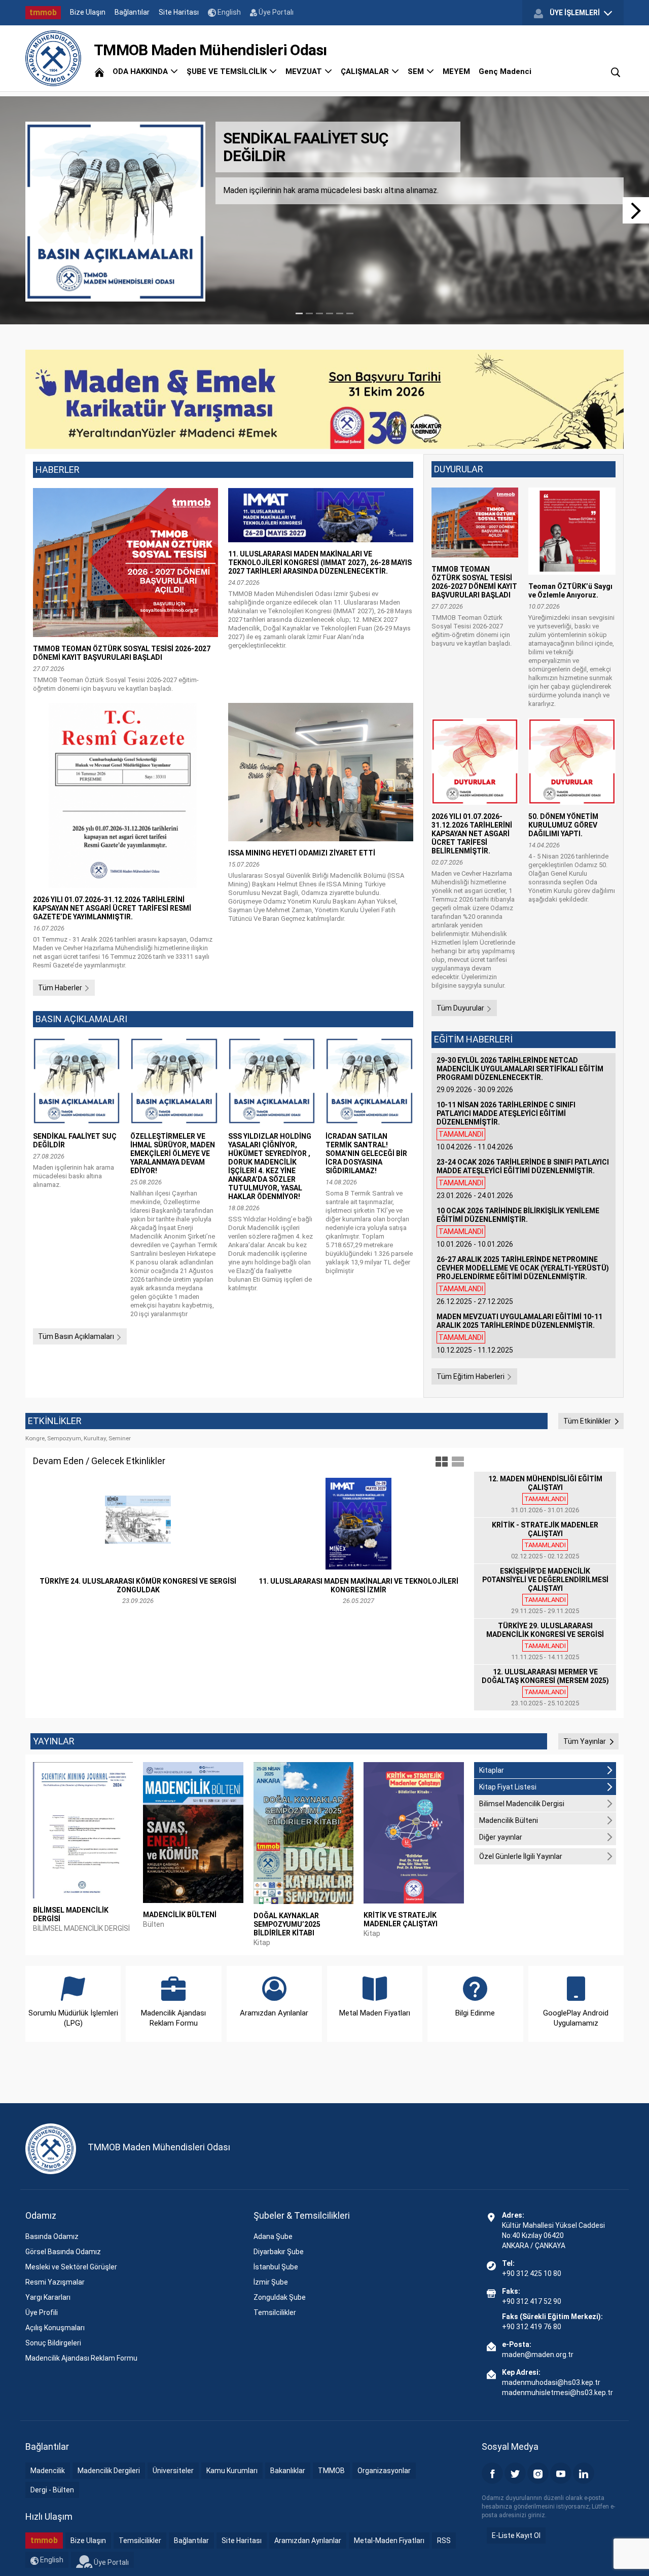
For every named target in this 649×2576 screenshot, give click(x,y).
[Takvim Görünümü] (458, 1462)
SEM (417, 71)
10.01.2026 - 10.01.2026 (518, 1227)
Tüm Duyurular (461, 1008)
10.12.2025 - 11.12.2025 (519, 1333)
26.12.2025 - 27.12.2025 (523, 1280)
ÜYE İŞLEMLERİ (575, 13)
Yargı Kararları (48, 2297)
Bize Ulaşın (88, 12)
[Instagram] (538, 2473)
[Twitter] (515, 2473)
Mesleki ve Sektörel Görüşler (71, 2267)
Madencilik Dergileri (109, 2471)
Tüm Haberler (61, 988)
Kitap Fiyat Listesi (508, 1787)
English (228, 12)
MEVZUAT (305, 71)
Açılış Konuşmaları (55, 2328)
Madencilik (48, 2471)
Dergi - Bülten (52, 2490)
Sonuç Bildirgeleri (53, 2343)
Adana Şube (273, 2236)
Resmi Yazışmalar (55, 2282)
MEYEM (456, 71)
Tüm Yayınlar (585, 1741)
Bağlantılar (132, 12)
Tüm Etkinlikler (588, 1421)
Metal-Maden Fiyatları (389, 2541)
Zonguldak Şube (280, 2297)
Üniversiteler (173, 2471)
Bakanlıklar (288, 2471)
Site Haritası (179, 12)
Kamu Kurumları (232, 2471)
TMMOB (331, 2471)
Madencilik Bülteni (509, 1820)
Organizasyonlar (384, 2471)
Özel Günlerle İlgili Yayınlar (521, 1856)
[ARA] (616, 71)
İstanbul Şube (276, 2267)
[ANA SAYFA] (99, 71)
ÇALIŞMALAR (366, 71)
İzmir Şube (271, 2282)
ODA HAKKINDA (141, 71)
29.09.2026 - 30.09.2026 (520, 1075)
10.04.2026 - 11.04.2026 (506, 1126)
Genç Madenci (505, 71)
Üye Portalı (275, 12)
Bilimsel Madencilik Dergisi (522, 1804)
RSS (444, 2541)
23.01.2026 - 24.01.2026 (523, 1179)
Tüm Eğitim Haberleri (471, 1376)
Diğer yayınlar (501, 1837)
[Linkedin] (584, 2473)
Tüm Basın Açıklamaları (77, 1336)
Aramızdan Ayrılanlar (308, 2541)
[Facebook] (492, 2473)
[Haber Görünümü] (442, 1462)
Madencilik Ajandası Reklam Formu (81, 2358)
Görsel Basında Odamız (63, 2252)
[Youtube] (561, 2473)
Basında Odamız (52, 2236)
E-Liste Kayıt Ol (516, 2535)
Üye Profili (42, 2312)
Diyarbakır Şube (279, 2252)
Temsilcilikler (275, 2312)
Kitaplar (492, 1770)
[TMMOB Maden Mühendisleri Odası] (53, 58)
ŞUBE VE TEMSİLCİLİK (228, 71)
